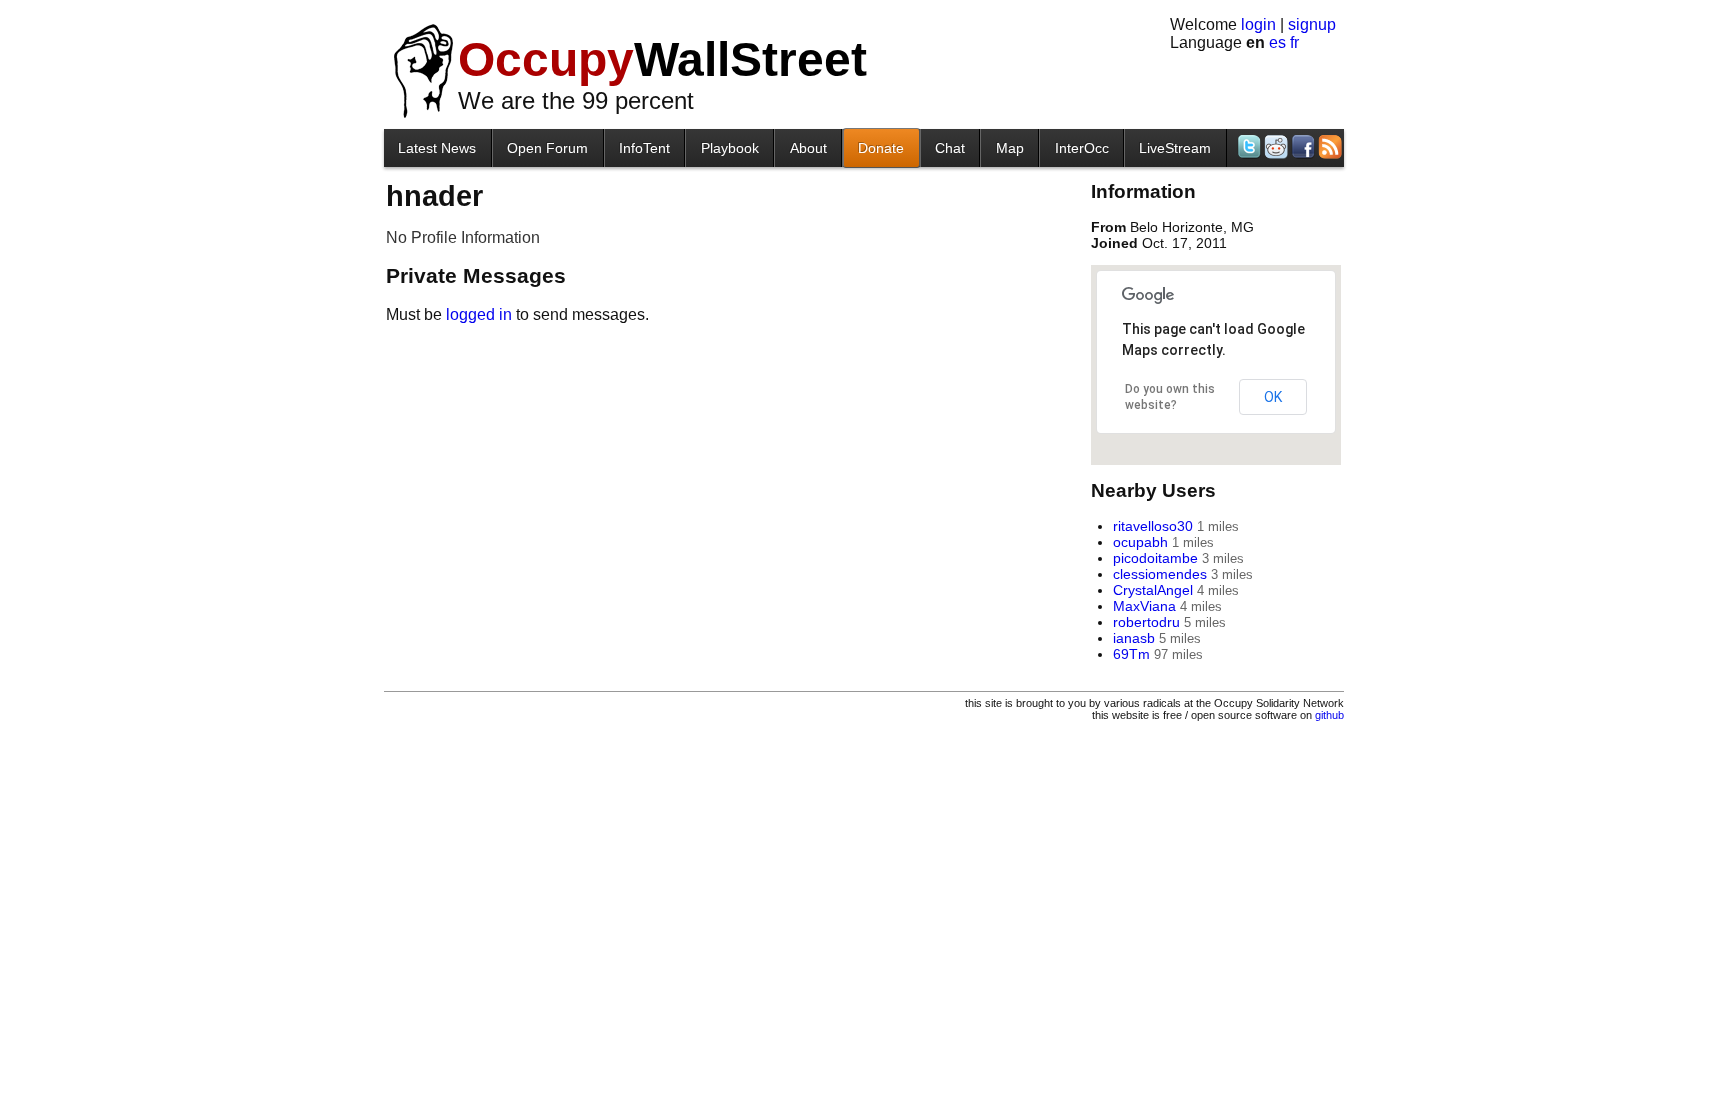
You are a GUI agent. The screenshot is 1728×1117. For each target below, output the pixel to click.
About (808, 148)
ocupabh (1140, 542)
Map (1010, 148)
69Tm (1131, 654)
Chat (950, 148)
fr (1294, 42)
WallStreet (662, 59)
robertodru (1146, 622)
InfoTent (644, 148)
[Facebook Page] (1301, 146)
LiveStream (1175, 148)
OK (1273, 397)
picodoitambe (1155, 558)
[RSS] (1328, 146)
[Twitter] (1247, 146)
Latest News (437, 148)
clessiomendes (1160, 574)
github (1329, 715)
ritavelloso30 (1153, 526)
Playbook (730, 148)
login (1258, 24)
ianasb (1134, 638)
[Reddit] (1274, 146)
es (1277, 42)
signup (1312, 24)
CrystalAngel (1153, 590)
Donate (881, 148)
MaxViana (1144, 606)
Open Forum (547, 148)
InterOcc (1082, 148)
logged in (479, 314)
